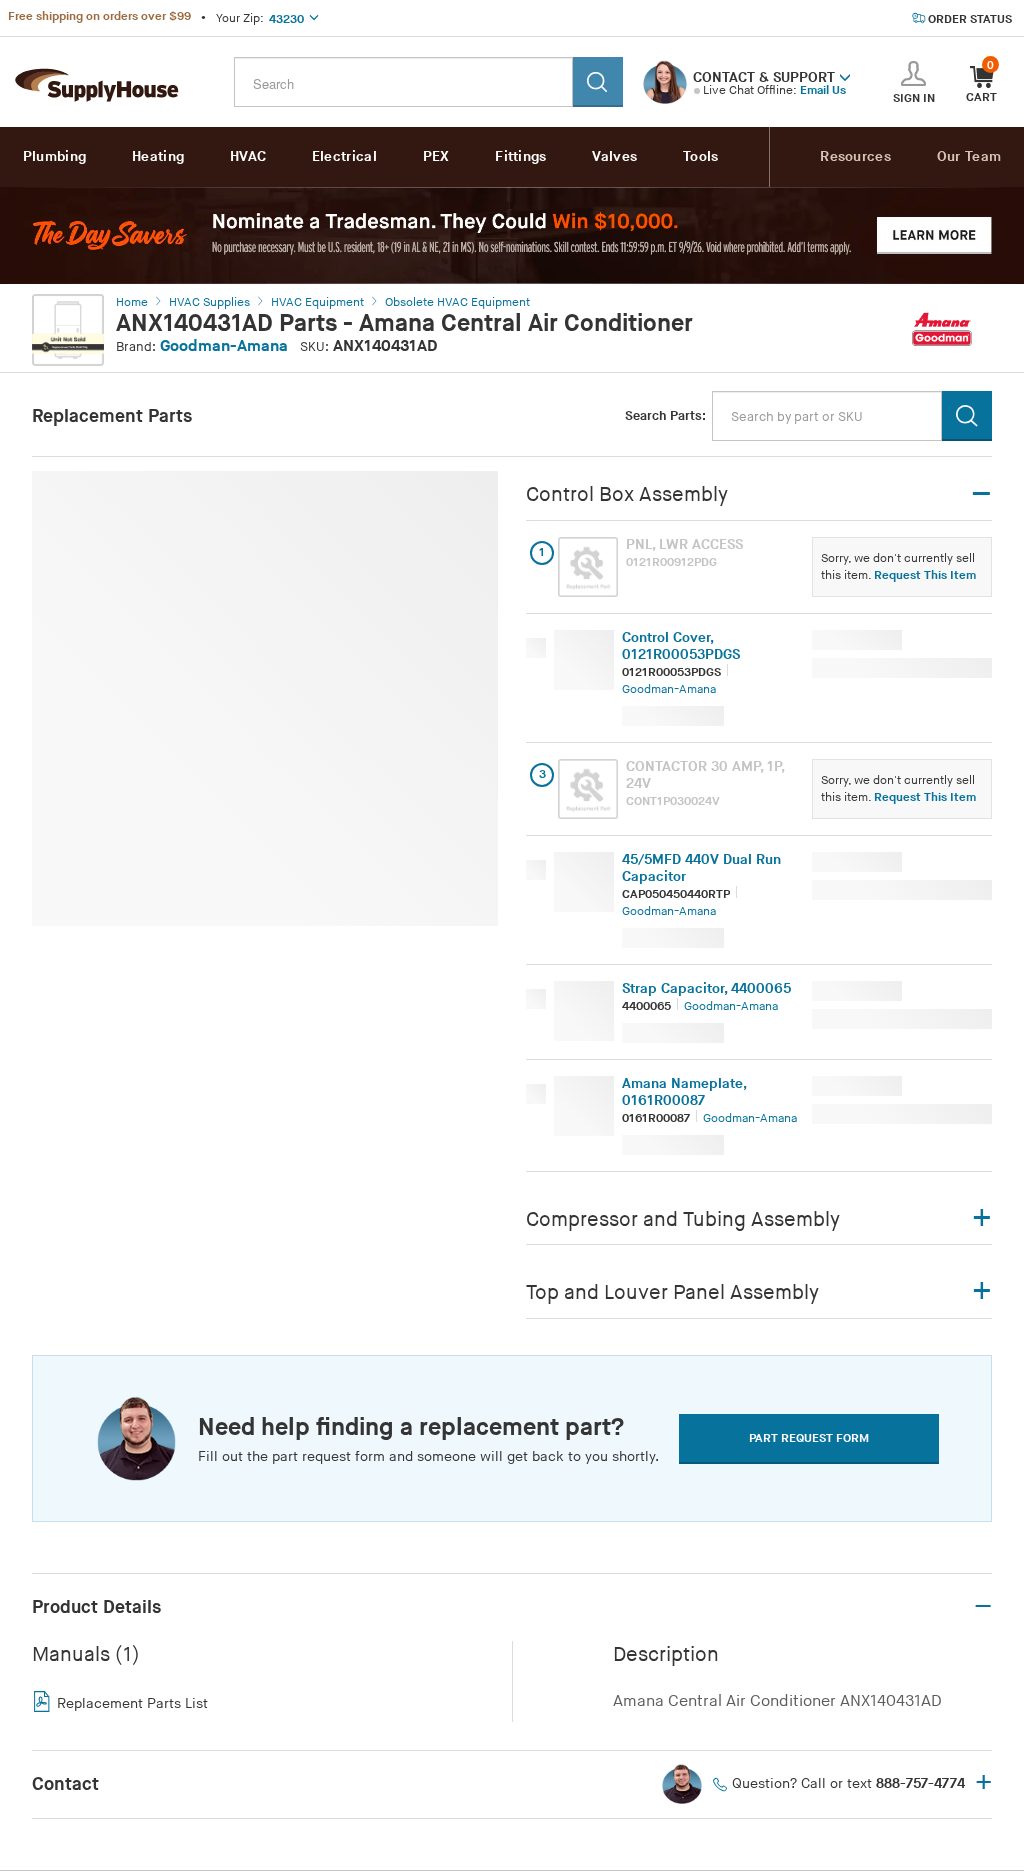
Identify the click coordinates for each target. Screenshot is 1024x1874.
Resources (855, 156)
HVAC (248, 156)
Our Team (969, 156)
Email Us (823, 90)
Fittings (520, 156)
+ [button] (983, 1784)
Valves (614, 156)
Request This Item (925, 575)
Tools (701, 156)
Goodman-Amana (224, 346)
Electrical (344, 156)
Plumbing (54, 156)
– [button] (983, 1607)
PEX (436, 156)
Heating (158, 156)
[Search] (598, 82)
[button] (845, 76)
